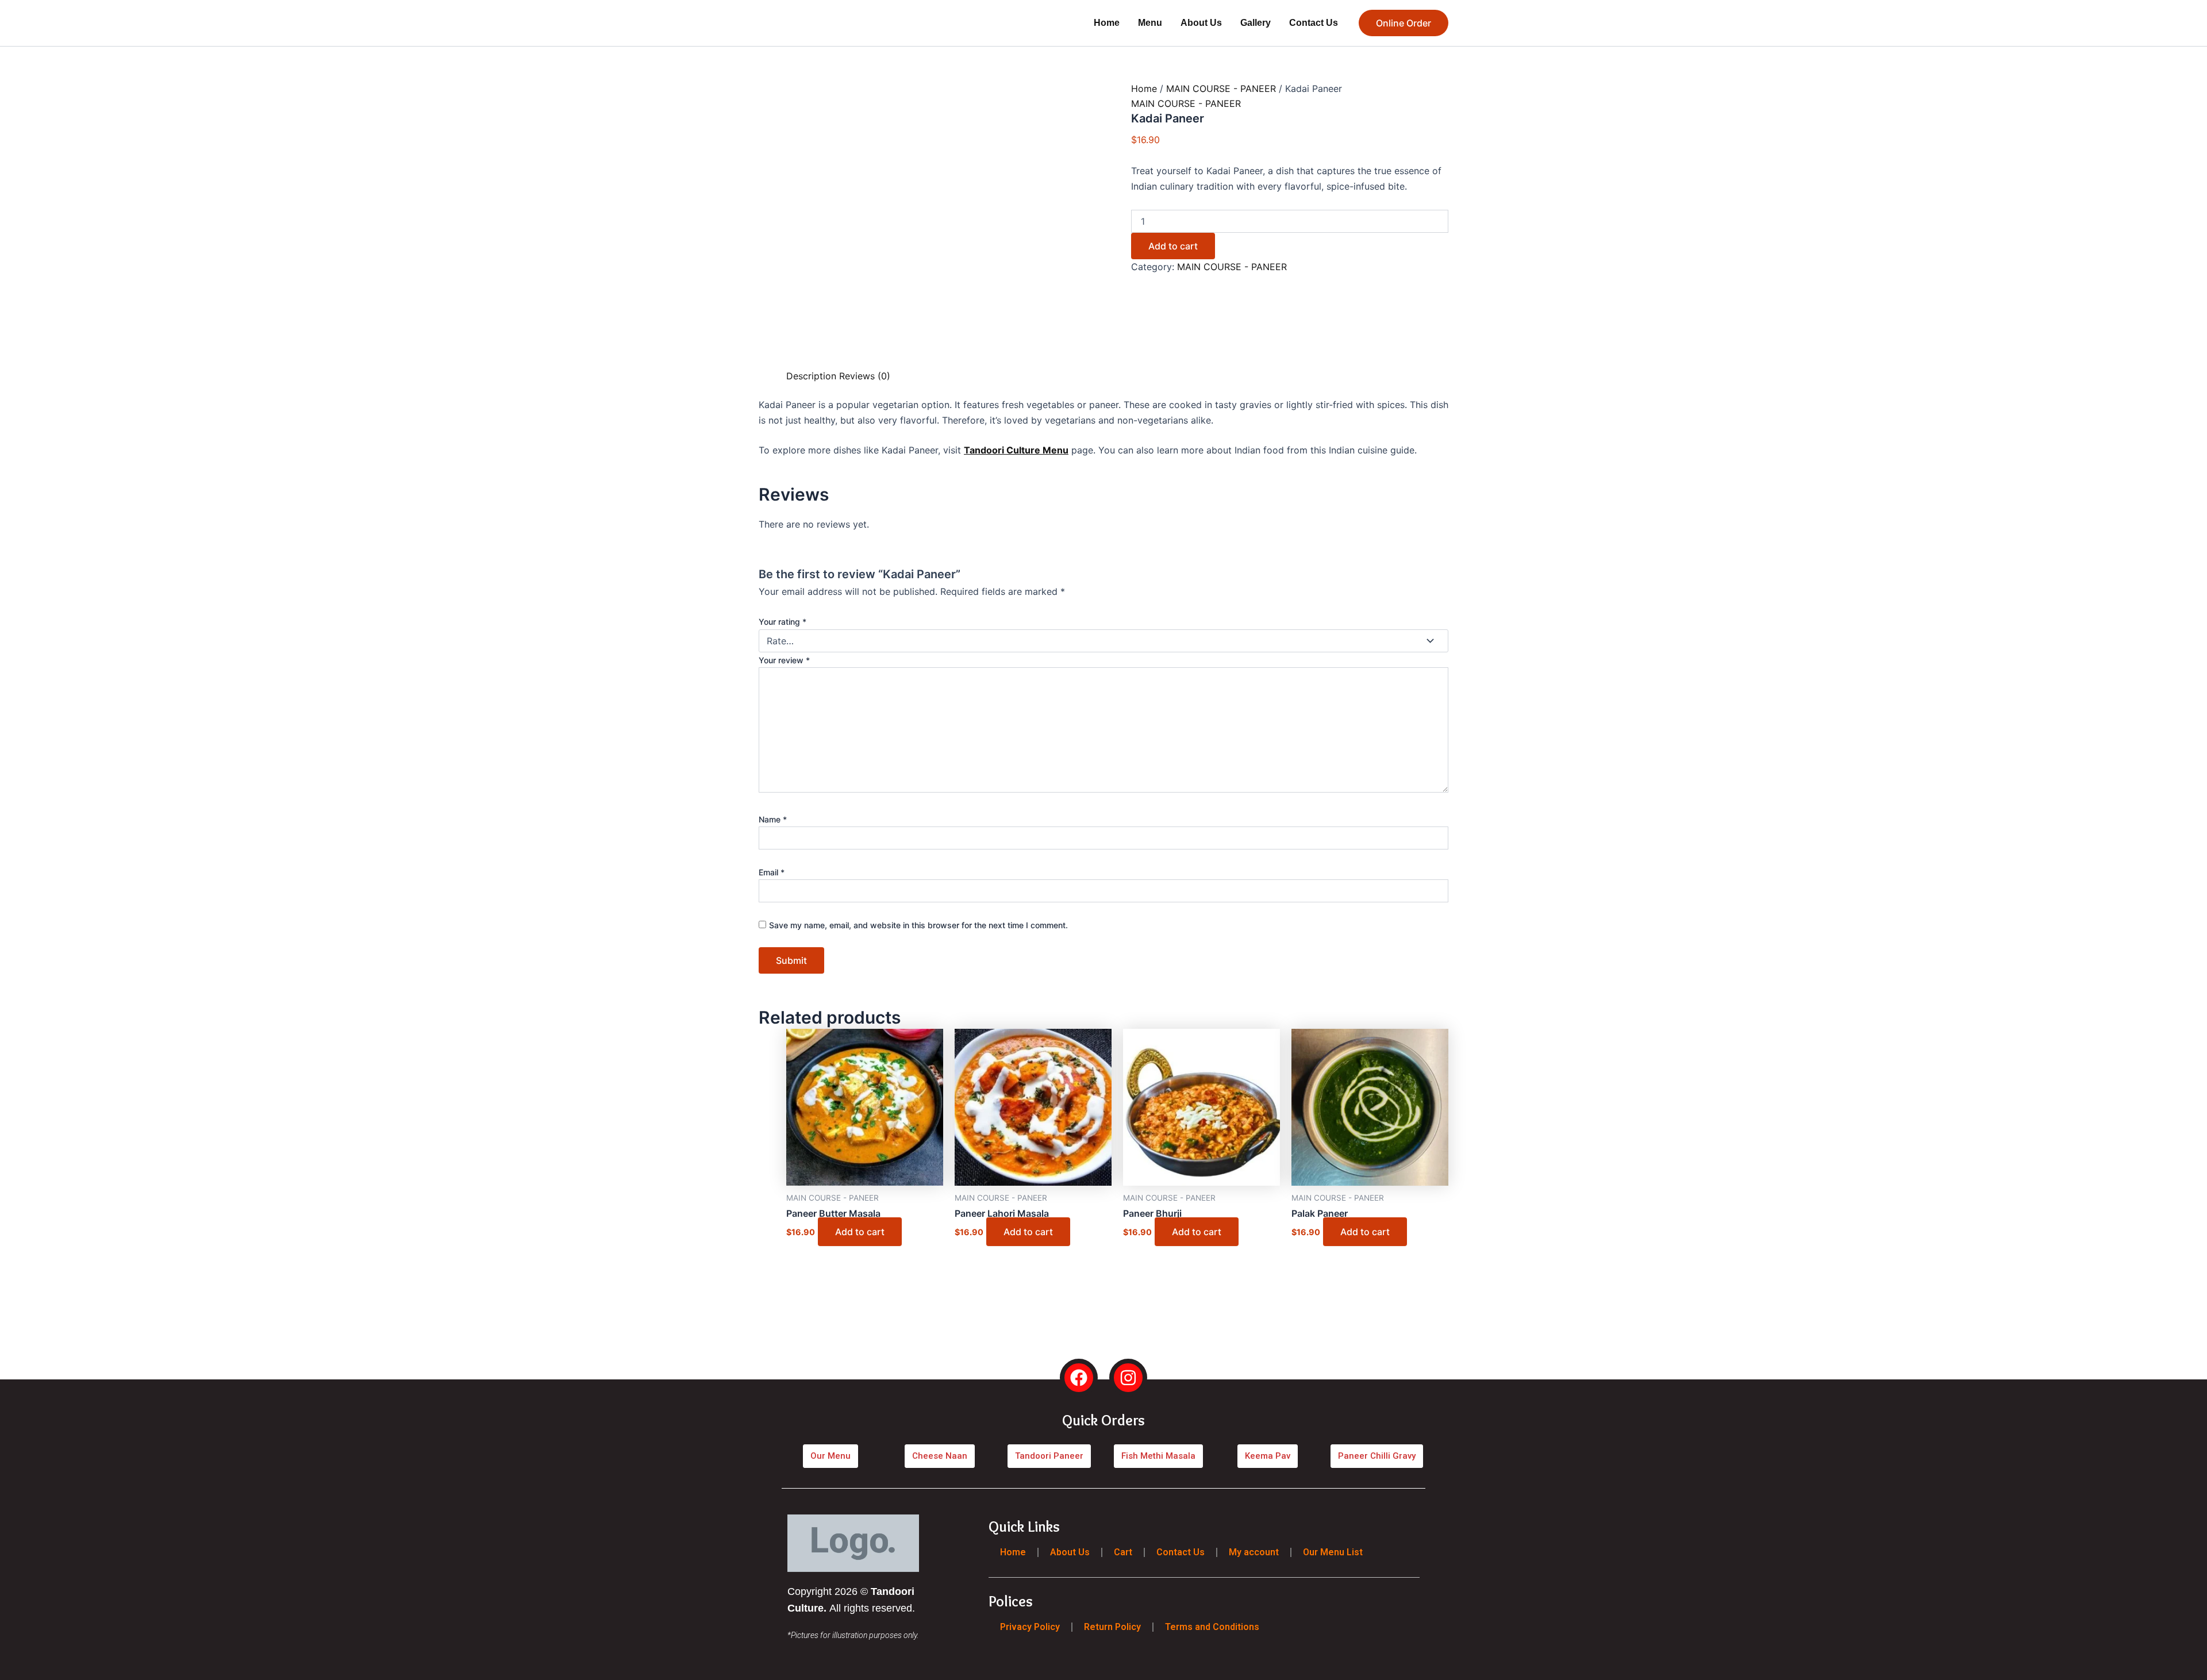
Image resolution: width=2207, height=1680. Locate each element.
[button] (1404, 23)
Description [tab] (785, 475)
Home (1107, 23)
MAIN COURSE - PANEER (1212, 88)
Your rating (794, 666)
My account (1254, 1552)
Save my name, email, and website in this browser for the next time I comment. (935, 817)
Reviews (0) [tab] (851, 475)
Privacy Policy (1030, 1626)
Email (1123, 770)
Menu (1150, 23)
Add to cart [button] (801, 1187)
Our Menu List (1333, 1552)
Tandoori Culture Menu (1016, 549)
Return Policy (1112, 1626)
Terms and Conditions (1212, 1626)
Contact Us (1314, 23)
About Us (1201, 23)
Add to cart (1210, 217)
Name (789, 770)
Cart (1123, 1552)
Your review (810, 693)
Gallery (1256, 23)
